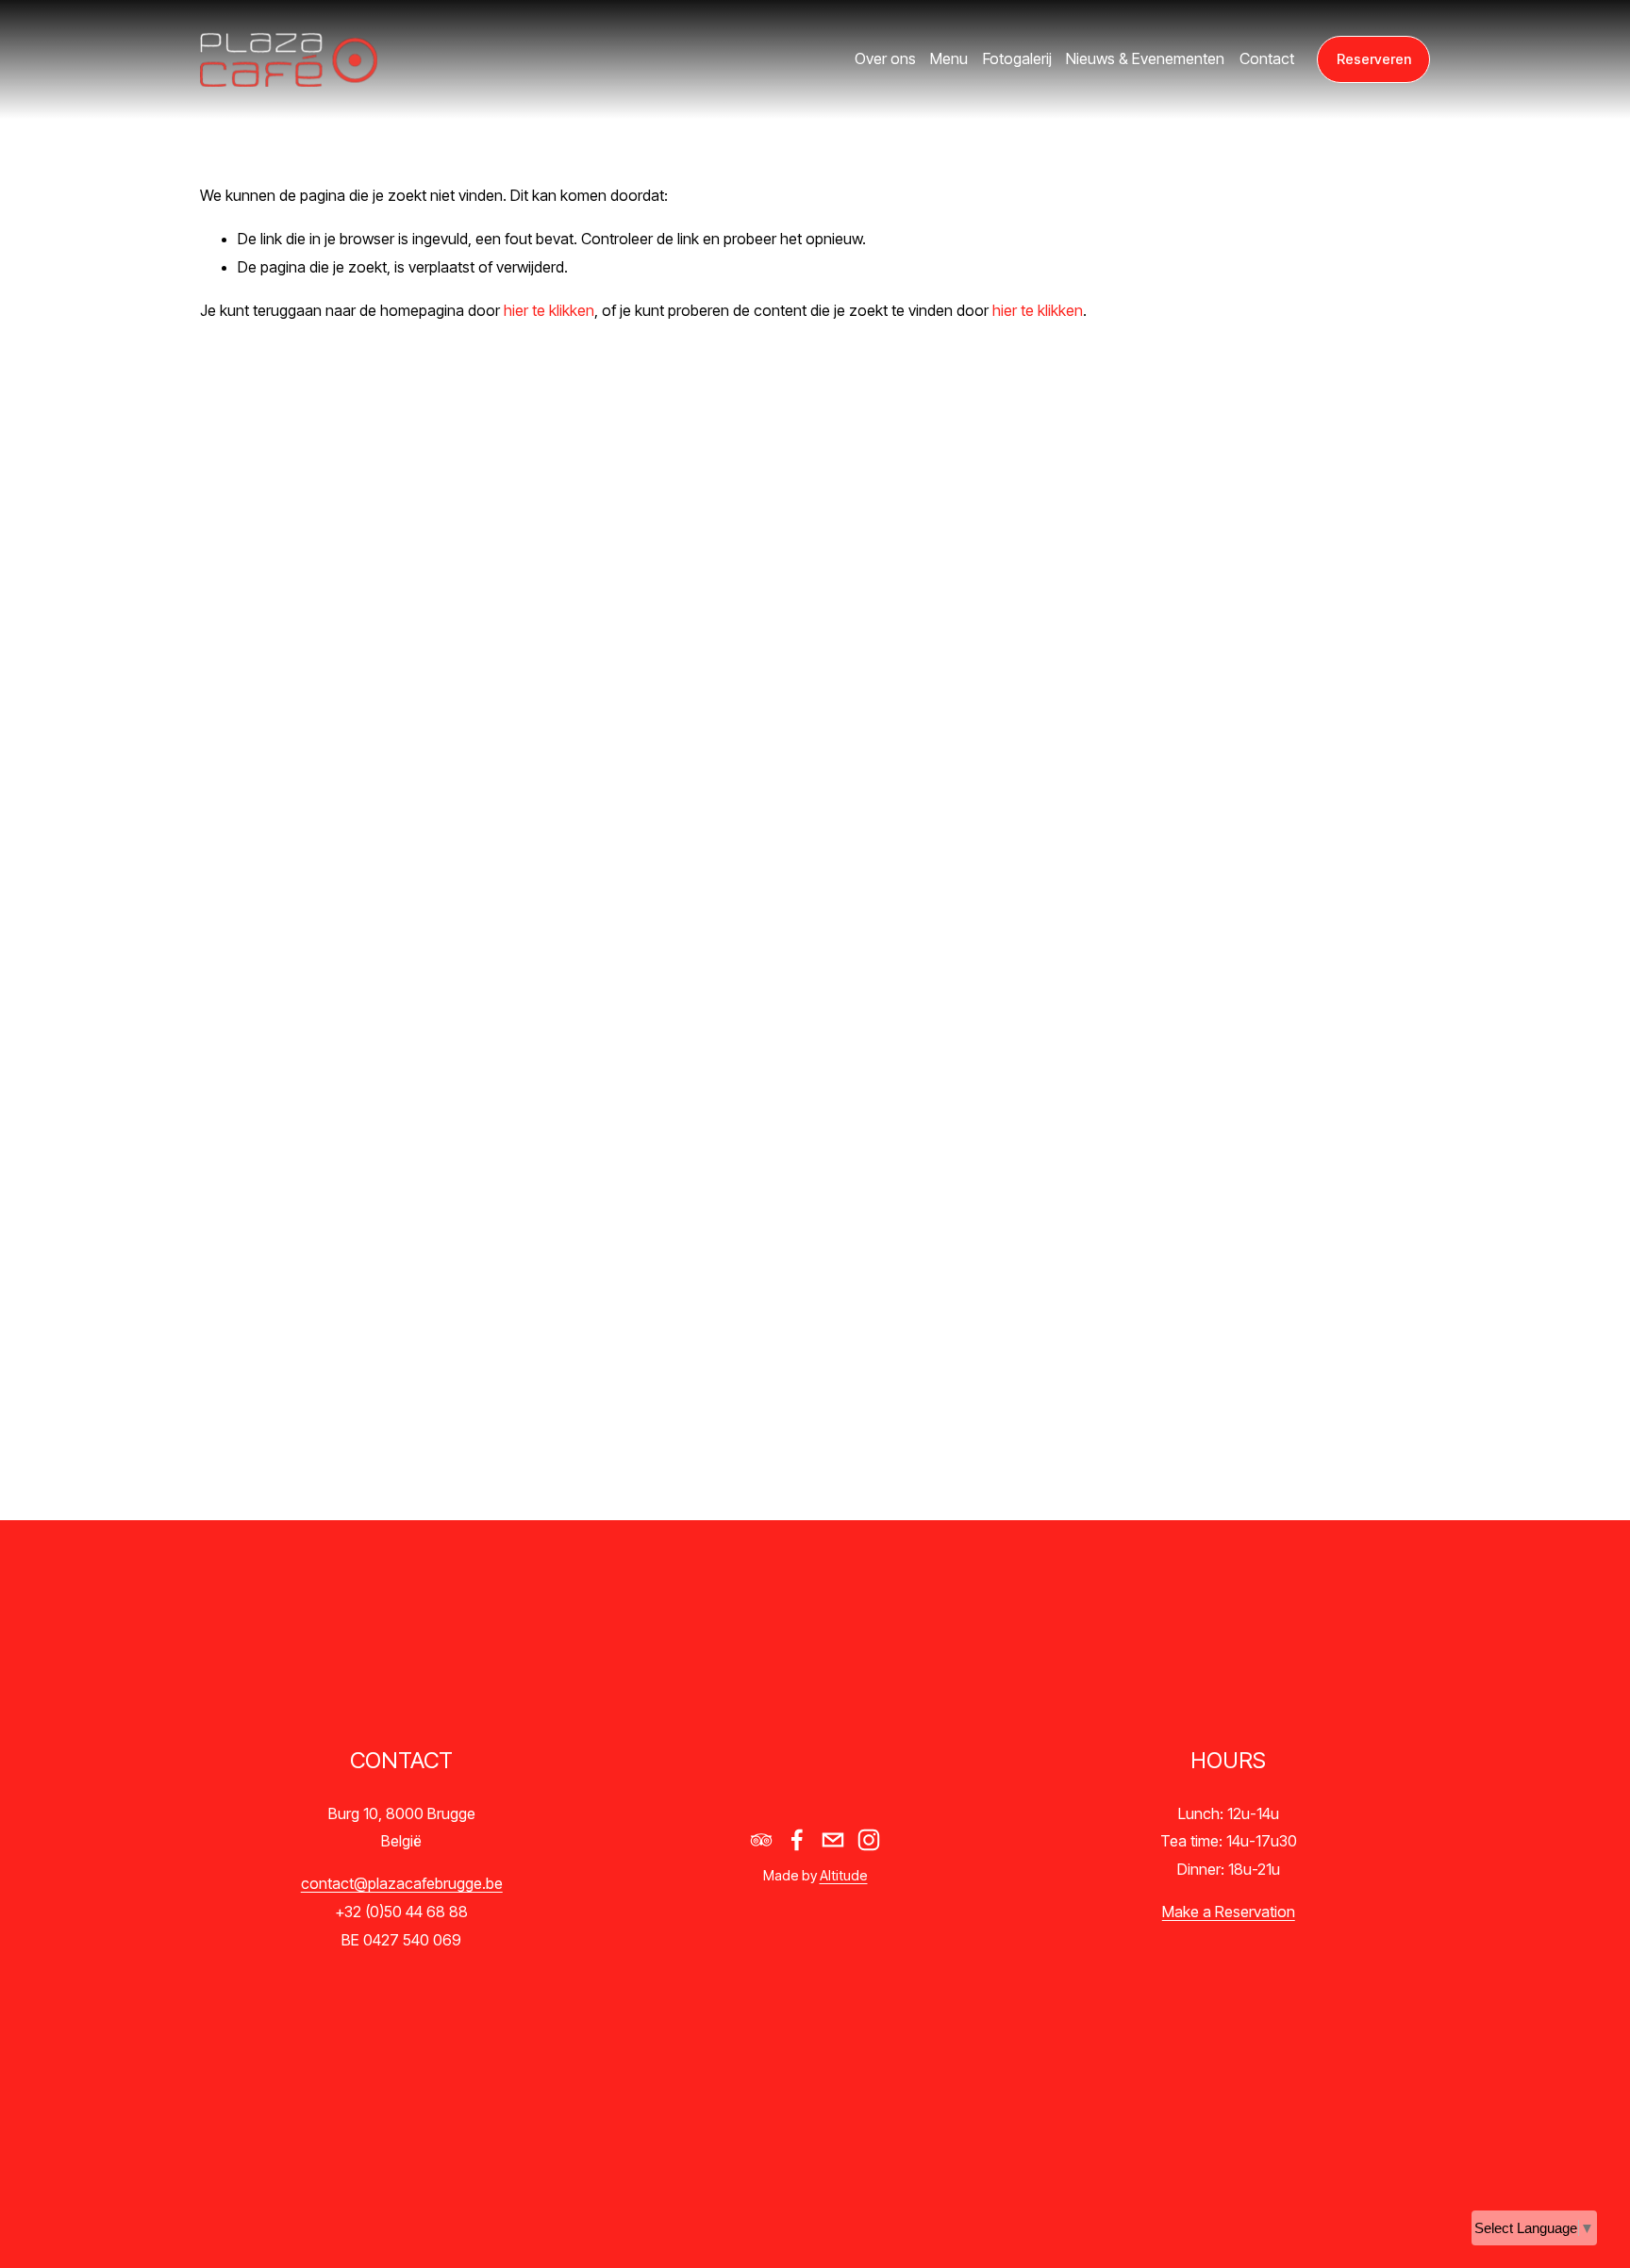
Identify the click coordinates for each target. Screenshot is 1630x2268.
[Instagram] (869, 1840)
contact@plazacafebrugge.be (402, 1883)
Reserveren (1374, 59)
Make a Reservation (1229, 1912)
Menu (949, 58)
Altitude (844, 1876)
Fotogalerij (1017, 58)
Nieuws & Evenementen (1145, 58)
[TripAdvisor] (761, 1840)
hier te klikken (549, 310)
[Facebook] (797, 1840)
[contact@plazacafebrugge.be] (833, 1840)
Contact (1267, 58)
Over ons (885, 58)
